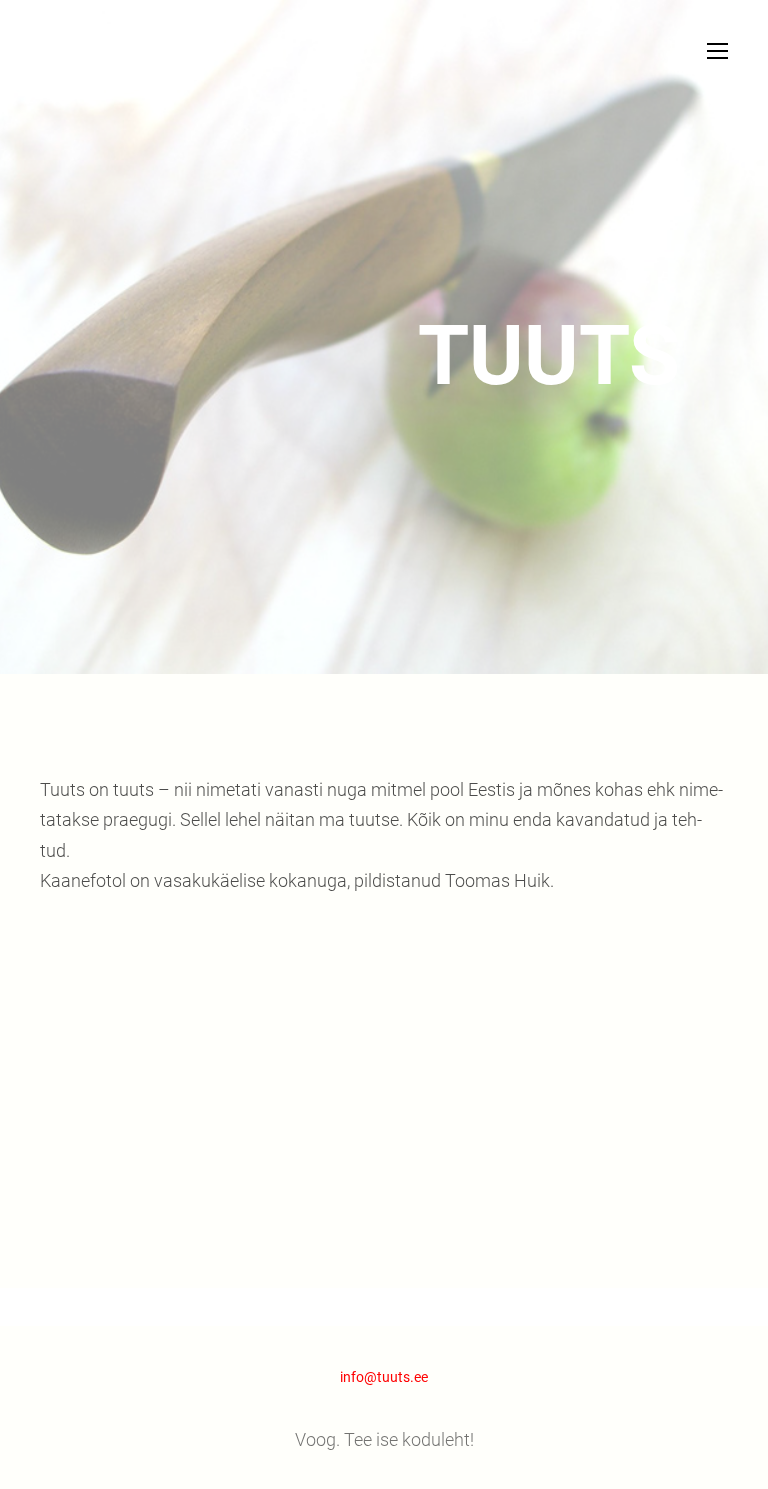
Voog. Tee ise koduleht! (384, 1439)
